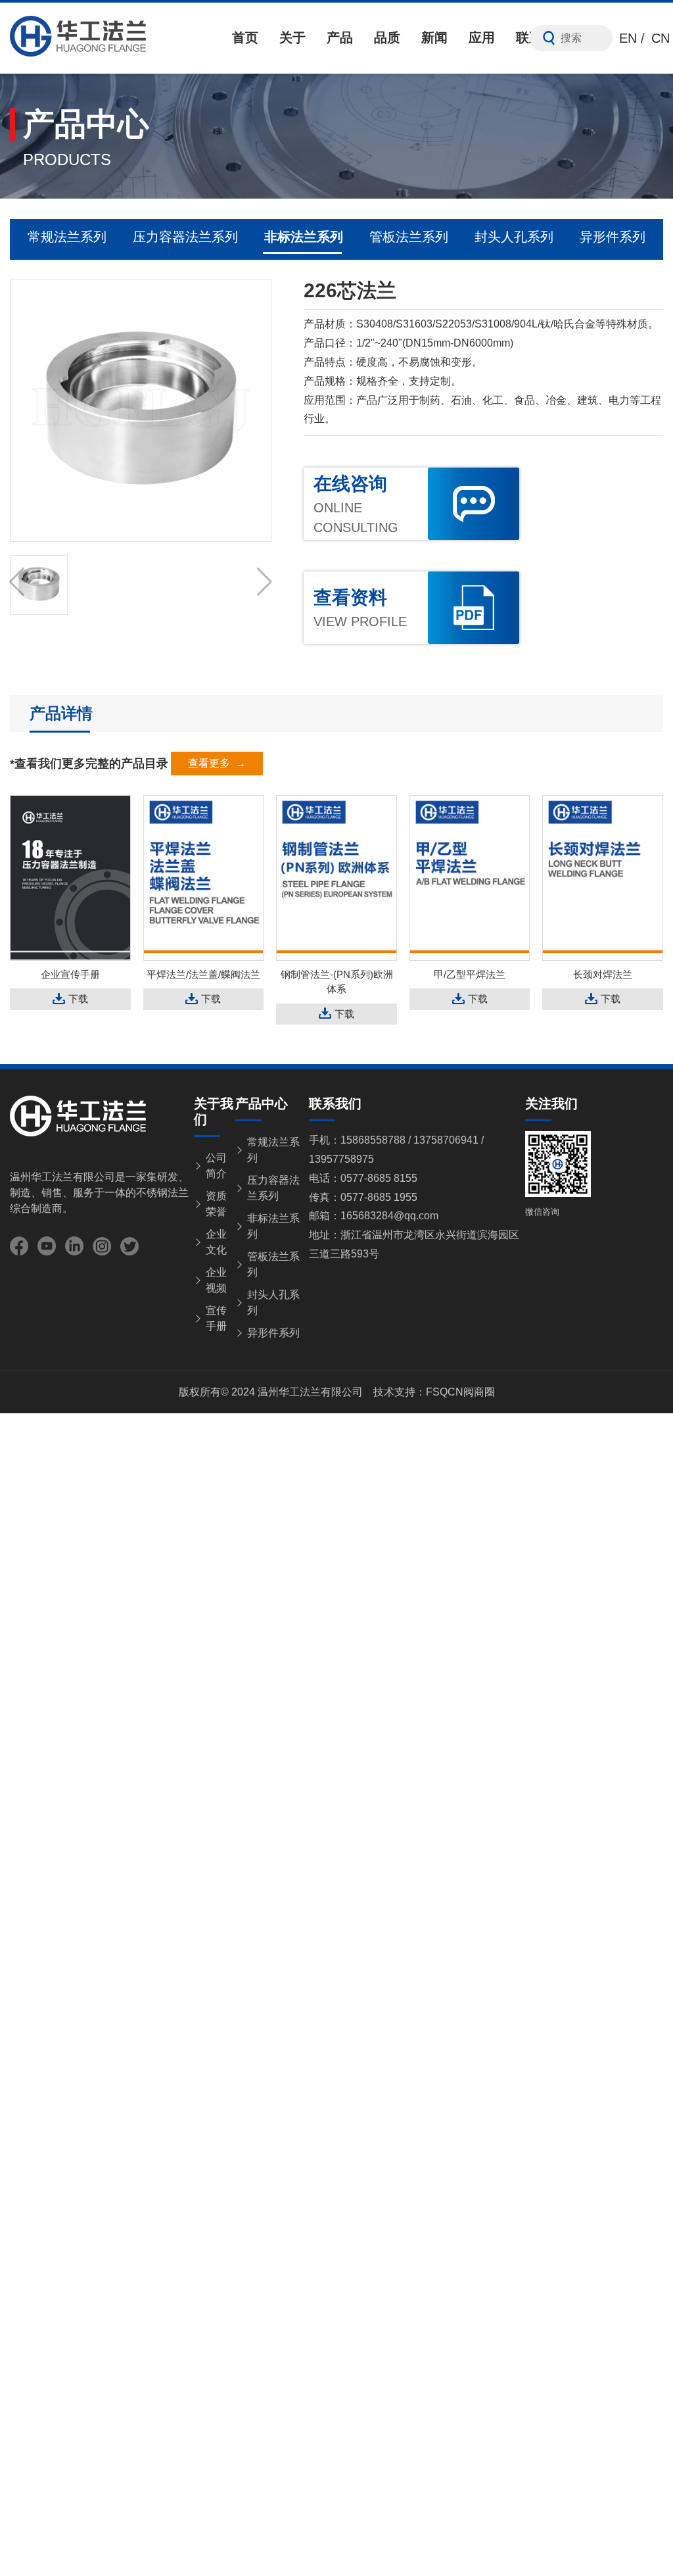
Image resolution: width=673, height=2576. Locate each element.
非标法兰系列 (304, 237)
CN (661, 38)
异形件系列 (613, 237)
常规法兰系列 (67, 237)
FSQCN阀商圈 (460, 1392)
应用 (482, 37)
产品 (340, 37)
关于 (292, 37)
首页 (245, 37)
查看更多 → (217, 763)
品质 (387, 37)
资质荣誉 (216, 1204)
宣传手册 (216, 1318)
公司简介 (216, 1166)
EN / (632, 38)
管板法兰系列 (409, 237)
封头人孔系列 (514, 237)
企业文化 (216, 1242)
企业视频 (216, 1280)
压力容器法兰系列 (185, 237)
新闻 (434, 37)
